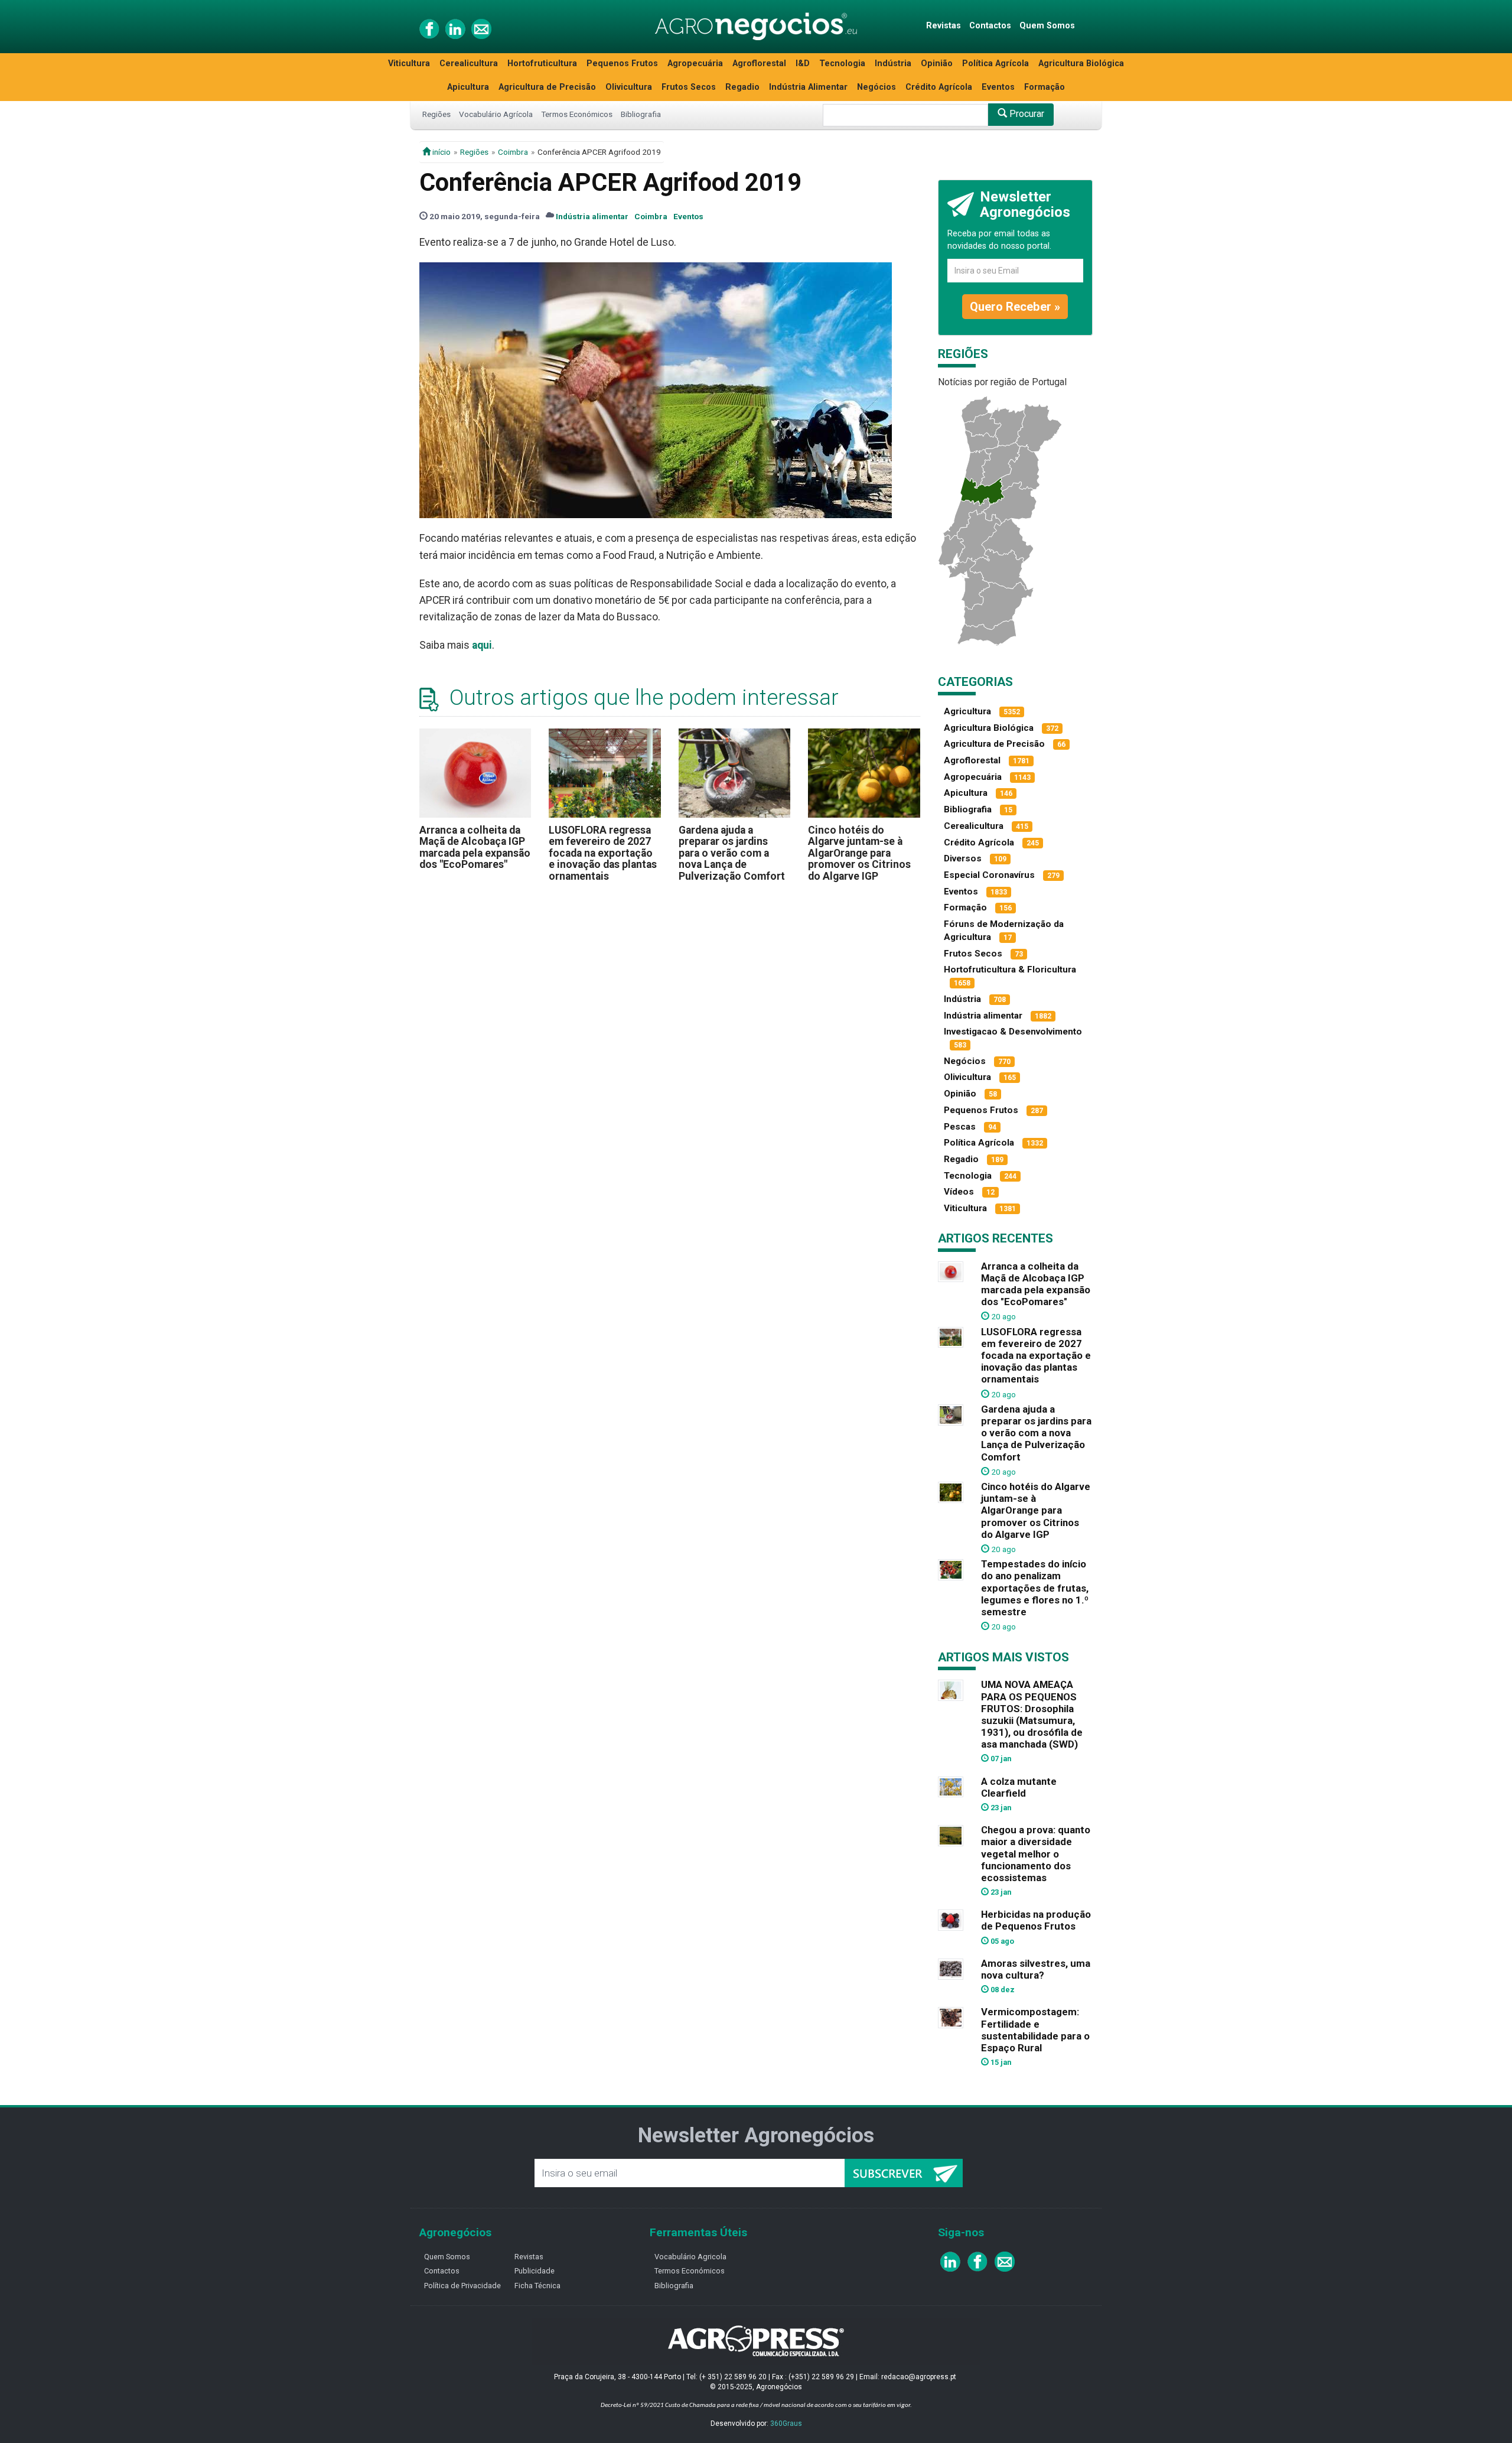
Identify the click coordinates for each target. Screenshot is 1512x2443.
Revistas (944, 26)
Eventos (998, 87)
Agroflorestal (759, 64)
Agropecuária (695, 64)
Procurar (1026, 114)
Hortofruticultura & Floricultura (1010, 970)
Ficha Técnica (537, 2286)
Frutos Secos (689, 87)
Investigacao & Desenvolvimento (1013, 1032)
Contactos (990, 26)
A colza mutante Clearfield (1019, 1787)
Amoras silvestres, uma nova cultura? (1036, 1969)
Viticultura (409, 64)
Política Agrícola (995, 64)
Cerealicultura (469, 64)
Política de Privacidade (462, 2286)
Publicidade (535, 2271)
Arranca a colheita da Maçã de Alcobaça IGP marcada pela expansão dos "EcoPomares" (475, 847)
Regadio (742, 87)
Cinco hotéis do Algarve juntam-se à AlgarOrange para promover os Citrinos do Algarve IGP (859, 853)
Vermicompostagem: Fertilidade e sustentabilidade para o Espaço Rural (1035, 2029)
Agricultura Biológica (1081, 64)
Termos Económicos (577, 114)
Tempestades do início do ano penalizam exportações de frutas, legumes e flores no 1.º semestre (1035, 1588)
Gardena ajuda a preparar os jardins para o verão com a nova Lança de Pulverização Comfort (732, 853)
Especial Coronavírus (989, 875)
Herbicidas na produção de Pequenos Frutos (1036, 1920)
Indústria (893, 64)
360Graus (786, 2424)
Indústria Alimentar (808, 87)
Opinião (937, 64)
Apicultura (468, 87)
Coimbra (513, 152)
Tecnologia (842, 64)
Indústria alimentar (592, 216)
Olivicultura (629, 87)
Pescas (960, 1127)
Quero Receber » (1015, 307)
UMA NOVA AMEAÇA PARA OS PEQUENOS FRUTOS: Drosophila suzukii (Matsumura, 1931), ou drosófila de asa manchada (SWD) (1032, 1714)
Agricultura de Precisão (547, 87)
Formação (1045, 87)
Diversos (963, 858)
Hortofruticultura (542, 64)
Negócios (876, 87)
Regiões (436, 114)
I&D (803, 64)
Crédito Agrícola (939, 87)
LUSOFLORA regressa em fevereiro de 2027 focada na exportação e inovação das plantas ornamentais (603, 853)
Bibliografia (641, 114)
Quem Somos (1047, 26)
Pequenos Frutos (622, 64)
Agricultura (967, 711)
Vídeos (959, 1192)
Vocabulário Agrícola (496, 114)
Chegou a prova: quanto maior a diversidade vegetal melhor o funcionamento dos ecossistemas (1036, 1854)
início (441, 152)
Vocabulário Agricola (690, 2257)
